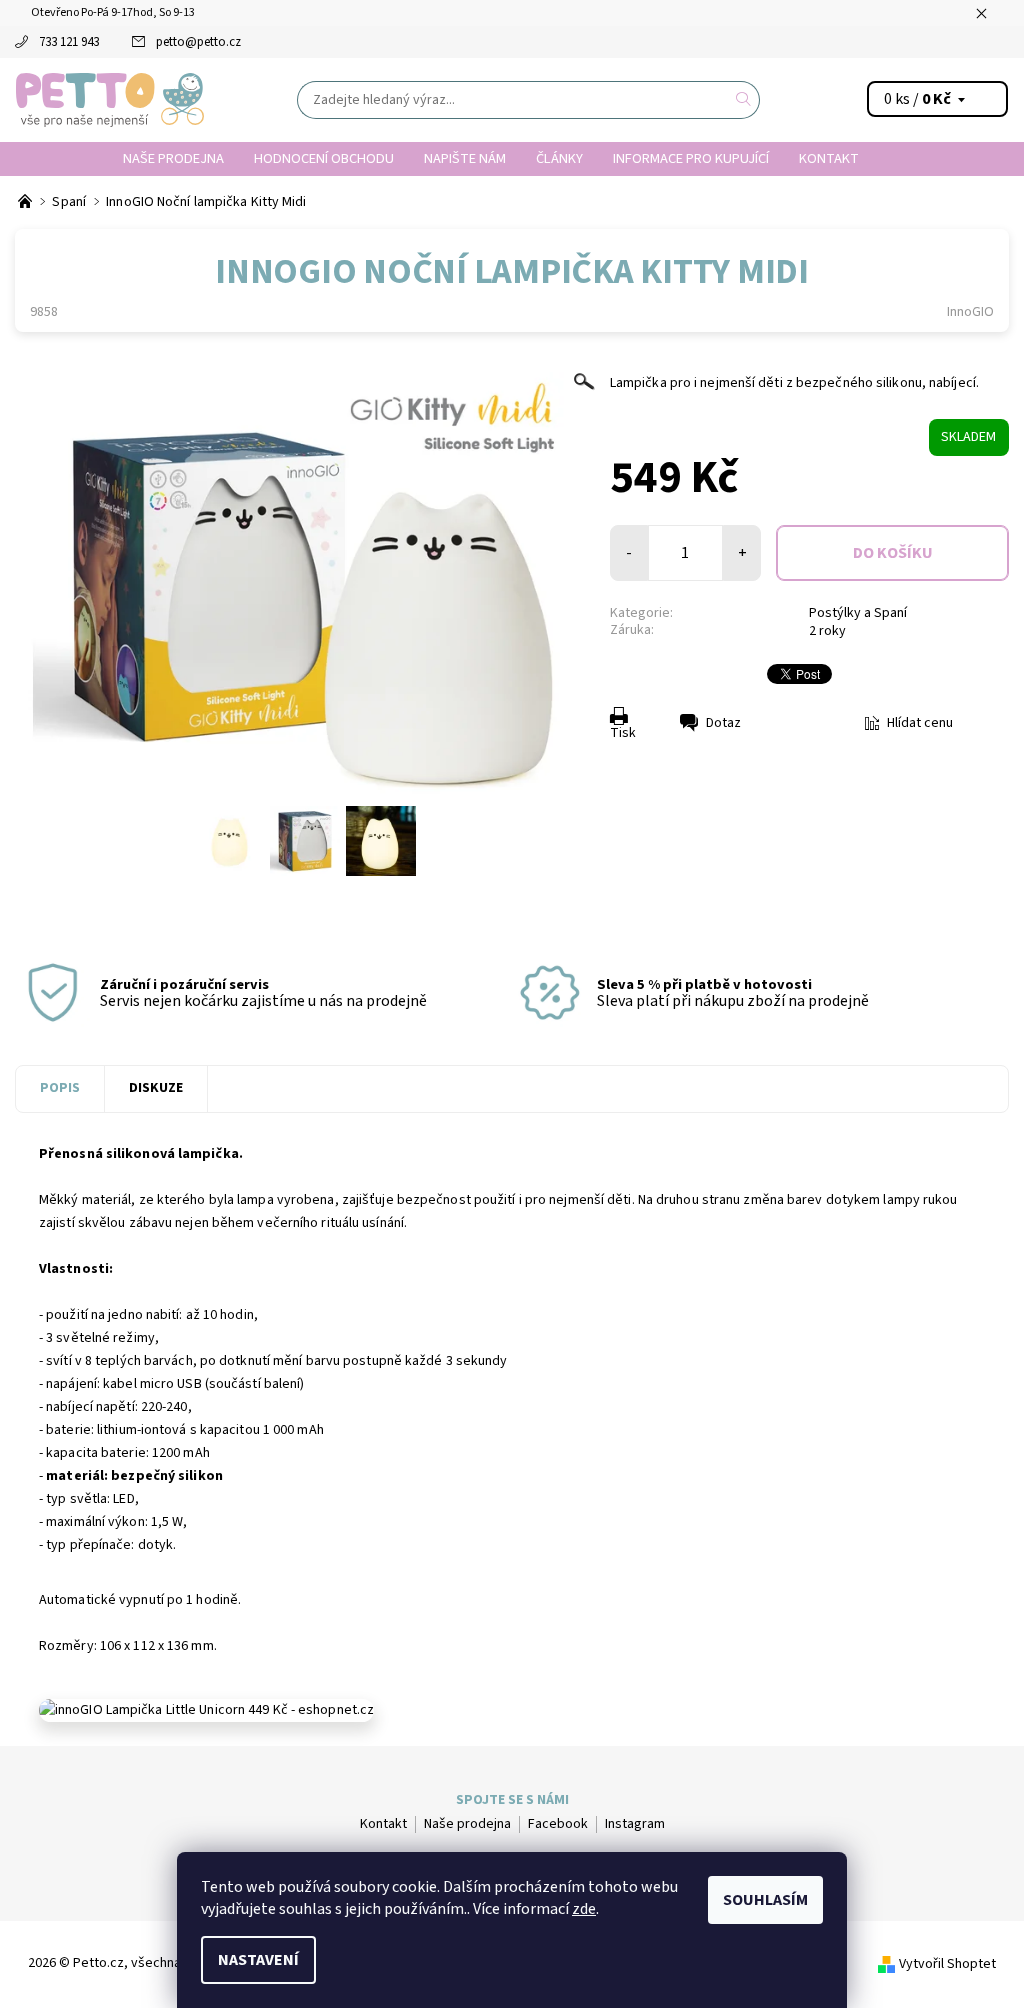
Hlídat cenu (920, 723)
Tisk (623, 733)
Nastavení (258, 1960)
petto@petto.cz (198, 42)
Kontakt (829, 158)
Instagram (635, 1824)
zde (584, 1909)
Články (559, 158)
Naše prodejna (173, 158)
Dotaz (723, 723)
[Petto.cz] (110, 100)
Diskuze (156, 1088)
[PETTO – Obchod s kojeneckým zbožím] (26, 202)
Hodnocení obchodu (324, 158)
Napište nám (465, 158)
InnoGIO (970, 312)
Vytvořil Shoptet (947, 1964)
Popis (60, 1088)
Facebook (558, 1824)
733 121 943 (69, 42)
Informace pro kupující (691, 158)
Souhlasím (765, 1900)
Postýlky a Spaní (858, 613)
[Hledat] (744, 100)
